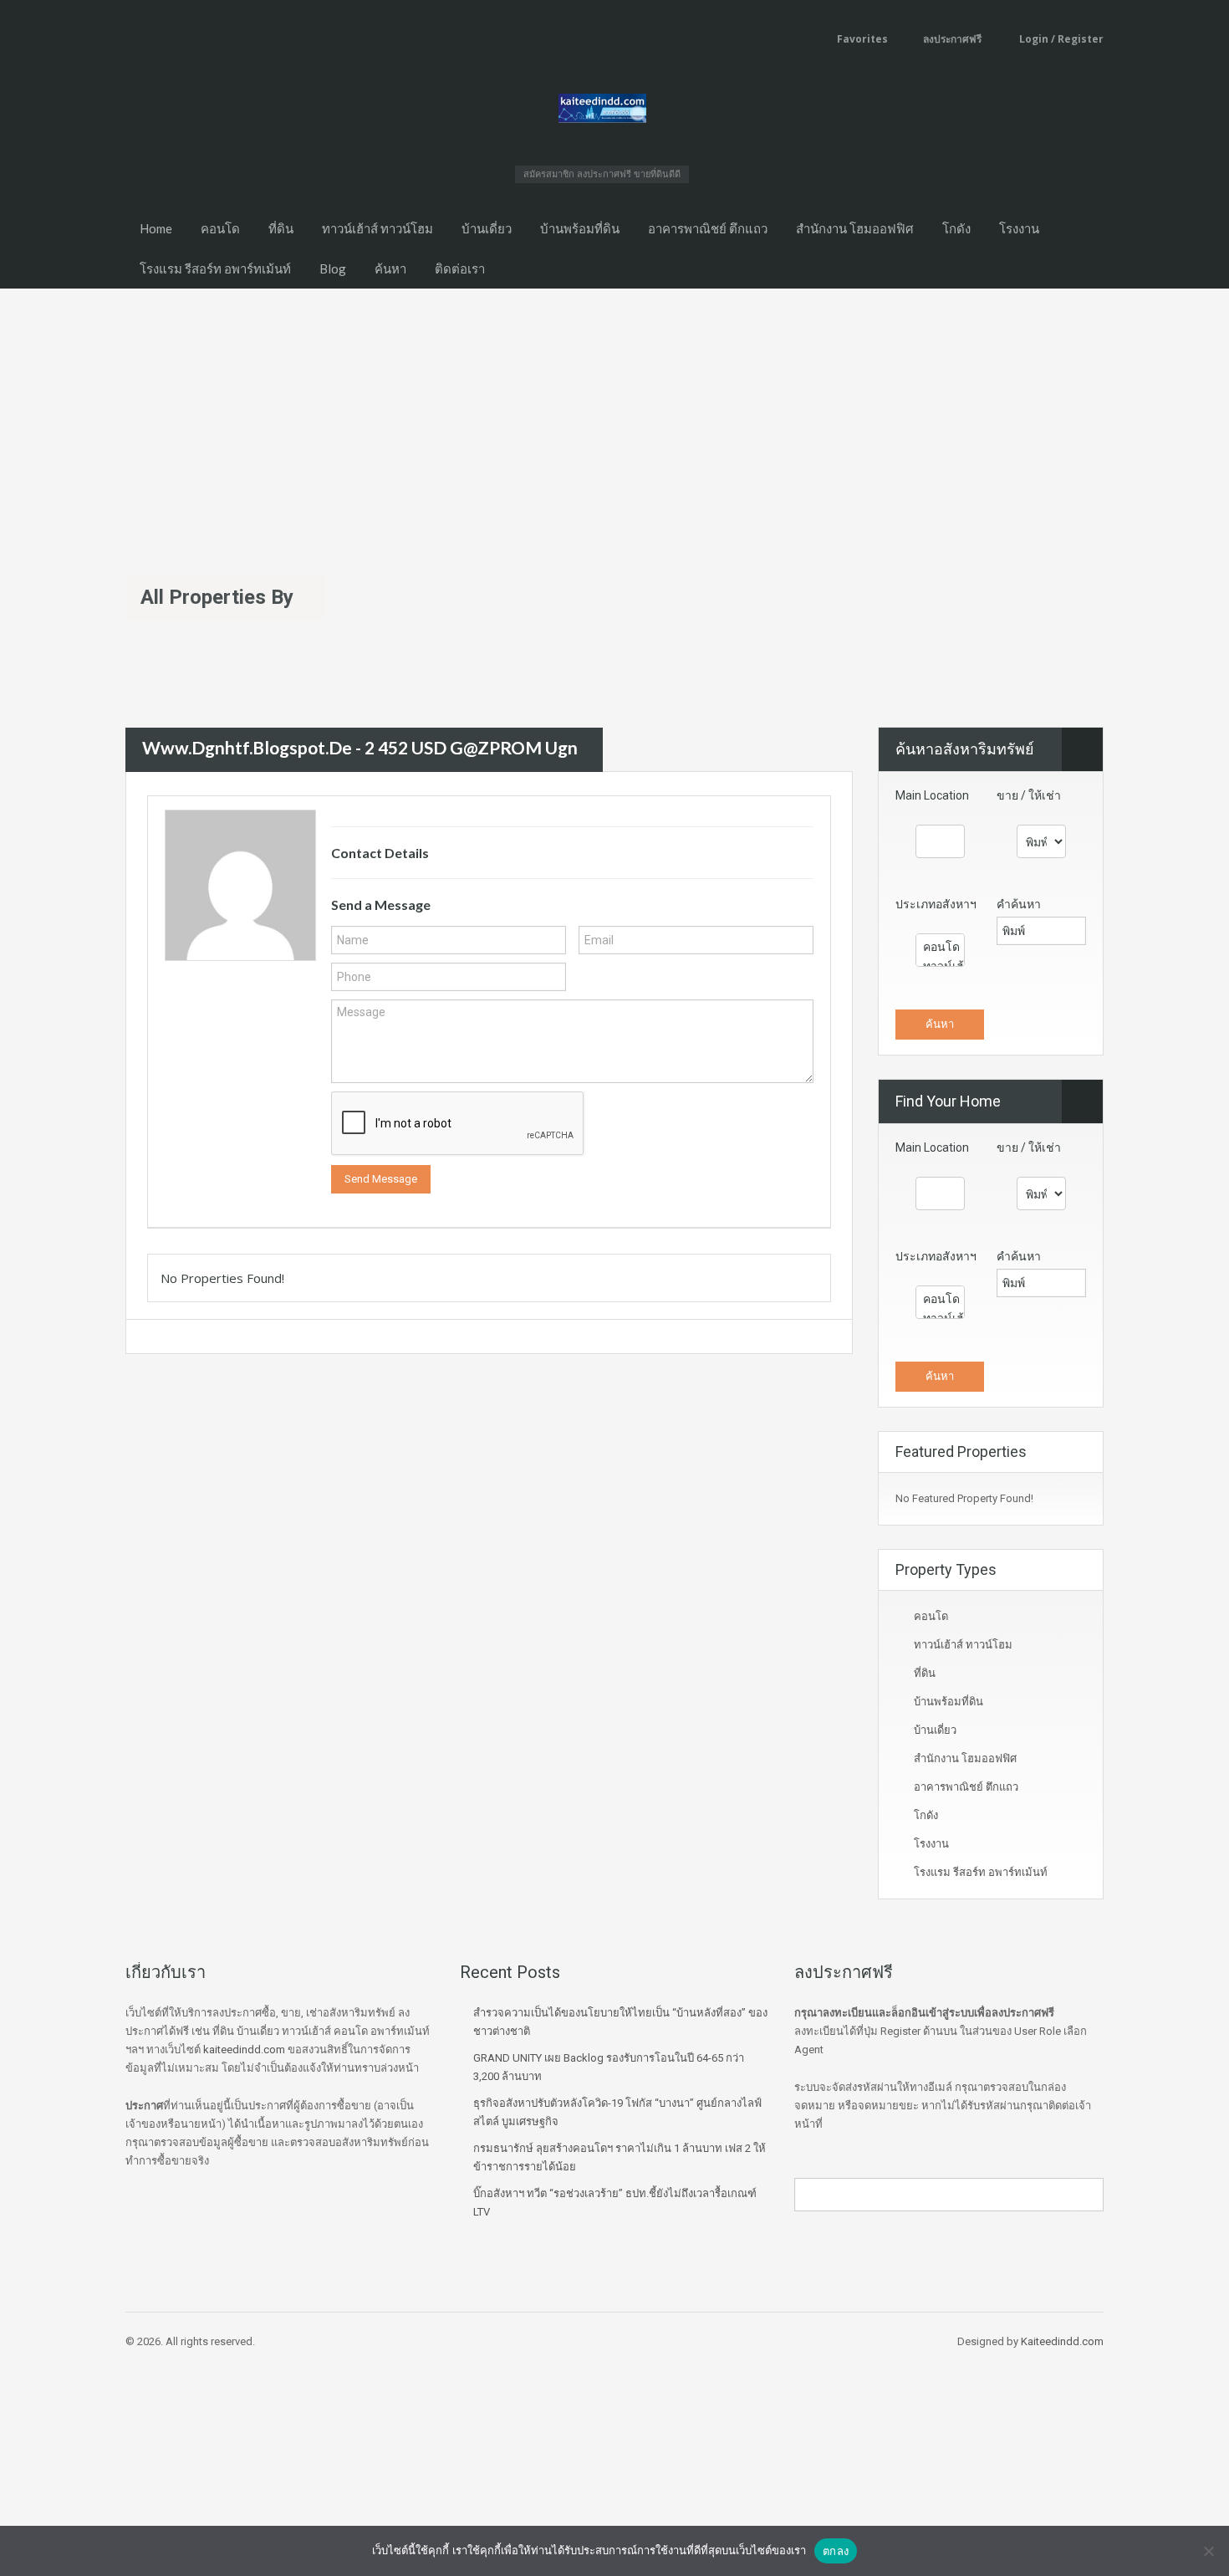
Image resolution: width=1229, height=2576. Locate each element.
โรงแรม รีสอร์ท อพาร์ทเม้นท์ (215, 268)
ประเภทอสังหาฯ (936, 904)
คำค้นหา (1019, 904)
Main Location (932, 795)
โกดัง (956, 228)
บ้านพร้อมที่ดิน (580, 228)
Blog (333, 268)
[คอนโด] (940, 947)
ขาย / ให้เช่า (1029, 795)
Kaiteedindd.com (1062, 2341)
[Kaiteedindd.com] (602, 111)
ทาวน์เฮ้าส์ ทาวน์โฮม (377, 228)
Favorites (862, 39)
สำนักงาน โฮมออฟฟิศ (855, 228)
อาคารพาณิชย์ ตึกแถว (708, 228)
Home (156, 228)
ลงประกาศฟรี (952, 39)
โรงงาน (1019, 228)
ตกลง (836, 2551)
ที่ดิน (281, 228)
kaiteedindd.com (244, 2050)
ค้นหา (390, 268)
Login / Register (1060, 39)
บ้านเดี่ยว (487, 228)
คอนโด (220, 228)
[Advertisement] (614, 414)
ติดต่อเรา (460, 268)
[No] (1208, 2551)
